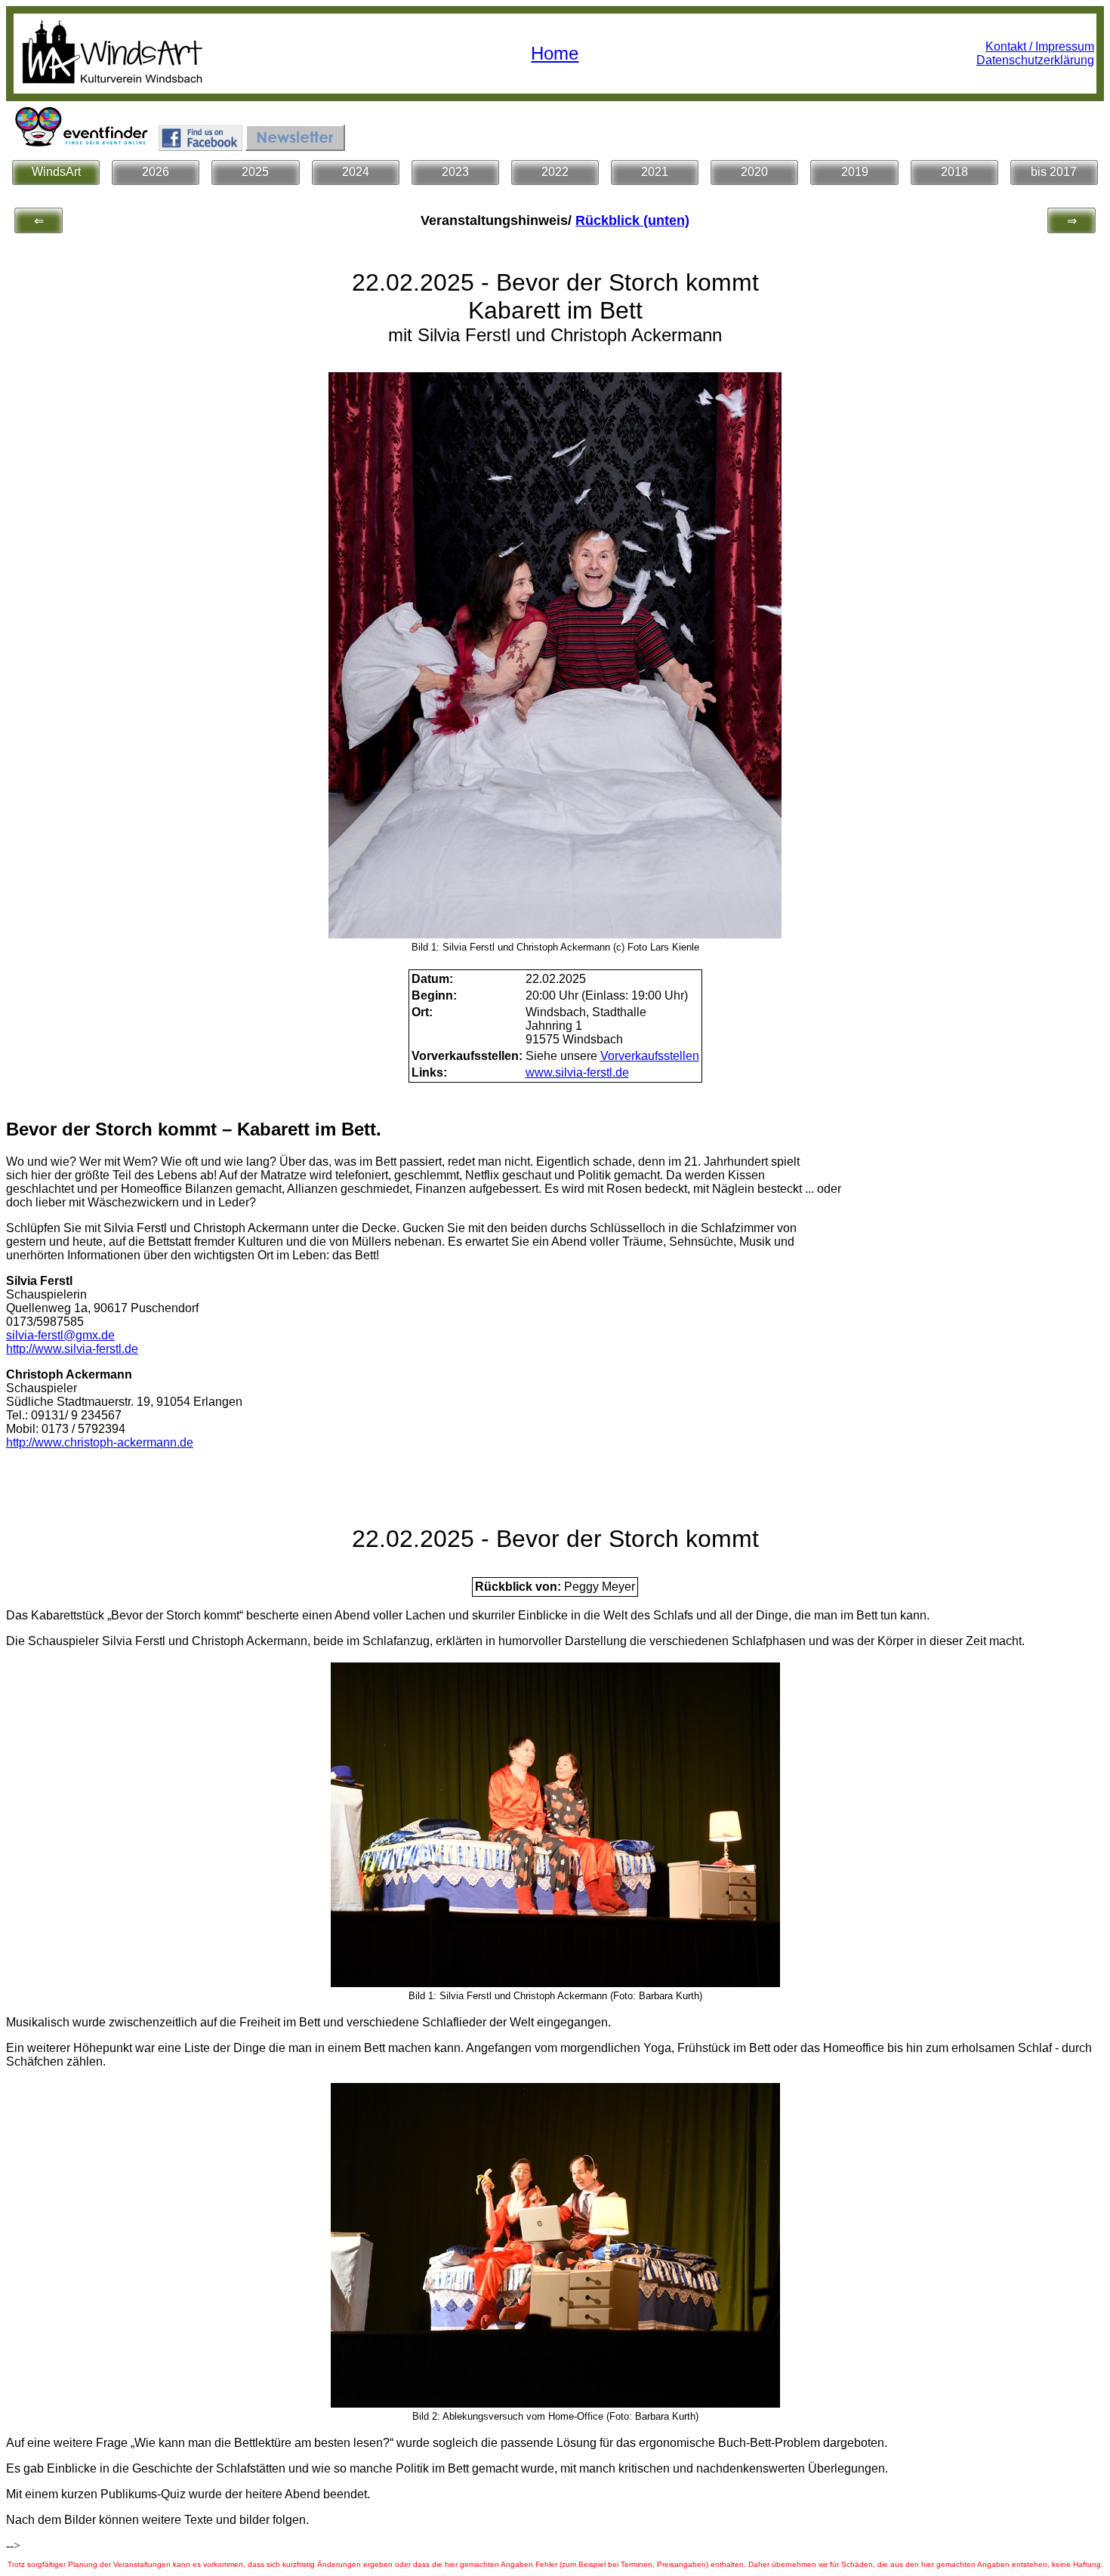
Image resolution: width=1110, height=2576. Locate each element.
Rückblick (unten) (632, 220)
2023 (455, 172)
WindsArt (56, 172)
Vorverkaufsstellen (650, 1056)
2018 (954, 172)
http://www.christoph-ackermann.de (100, 1442)
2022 (555, 172)
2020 (754, 172)
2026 (156, 172)
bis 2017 (1054, 172)
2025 (255, 172)
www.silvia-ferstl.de (577, 1072)
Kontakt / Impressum (1040, 46)
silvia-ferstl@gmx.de (60, 1335)
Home (555, 53)
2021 (655, 172)
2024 (356, 172)
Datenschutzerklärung (1035, 60)
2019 (855, 172)
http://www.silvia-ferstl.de (72, 1349)
